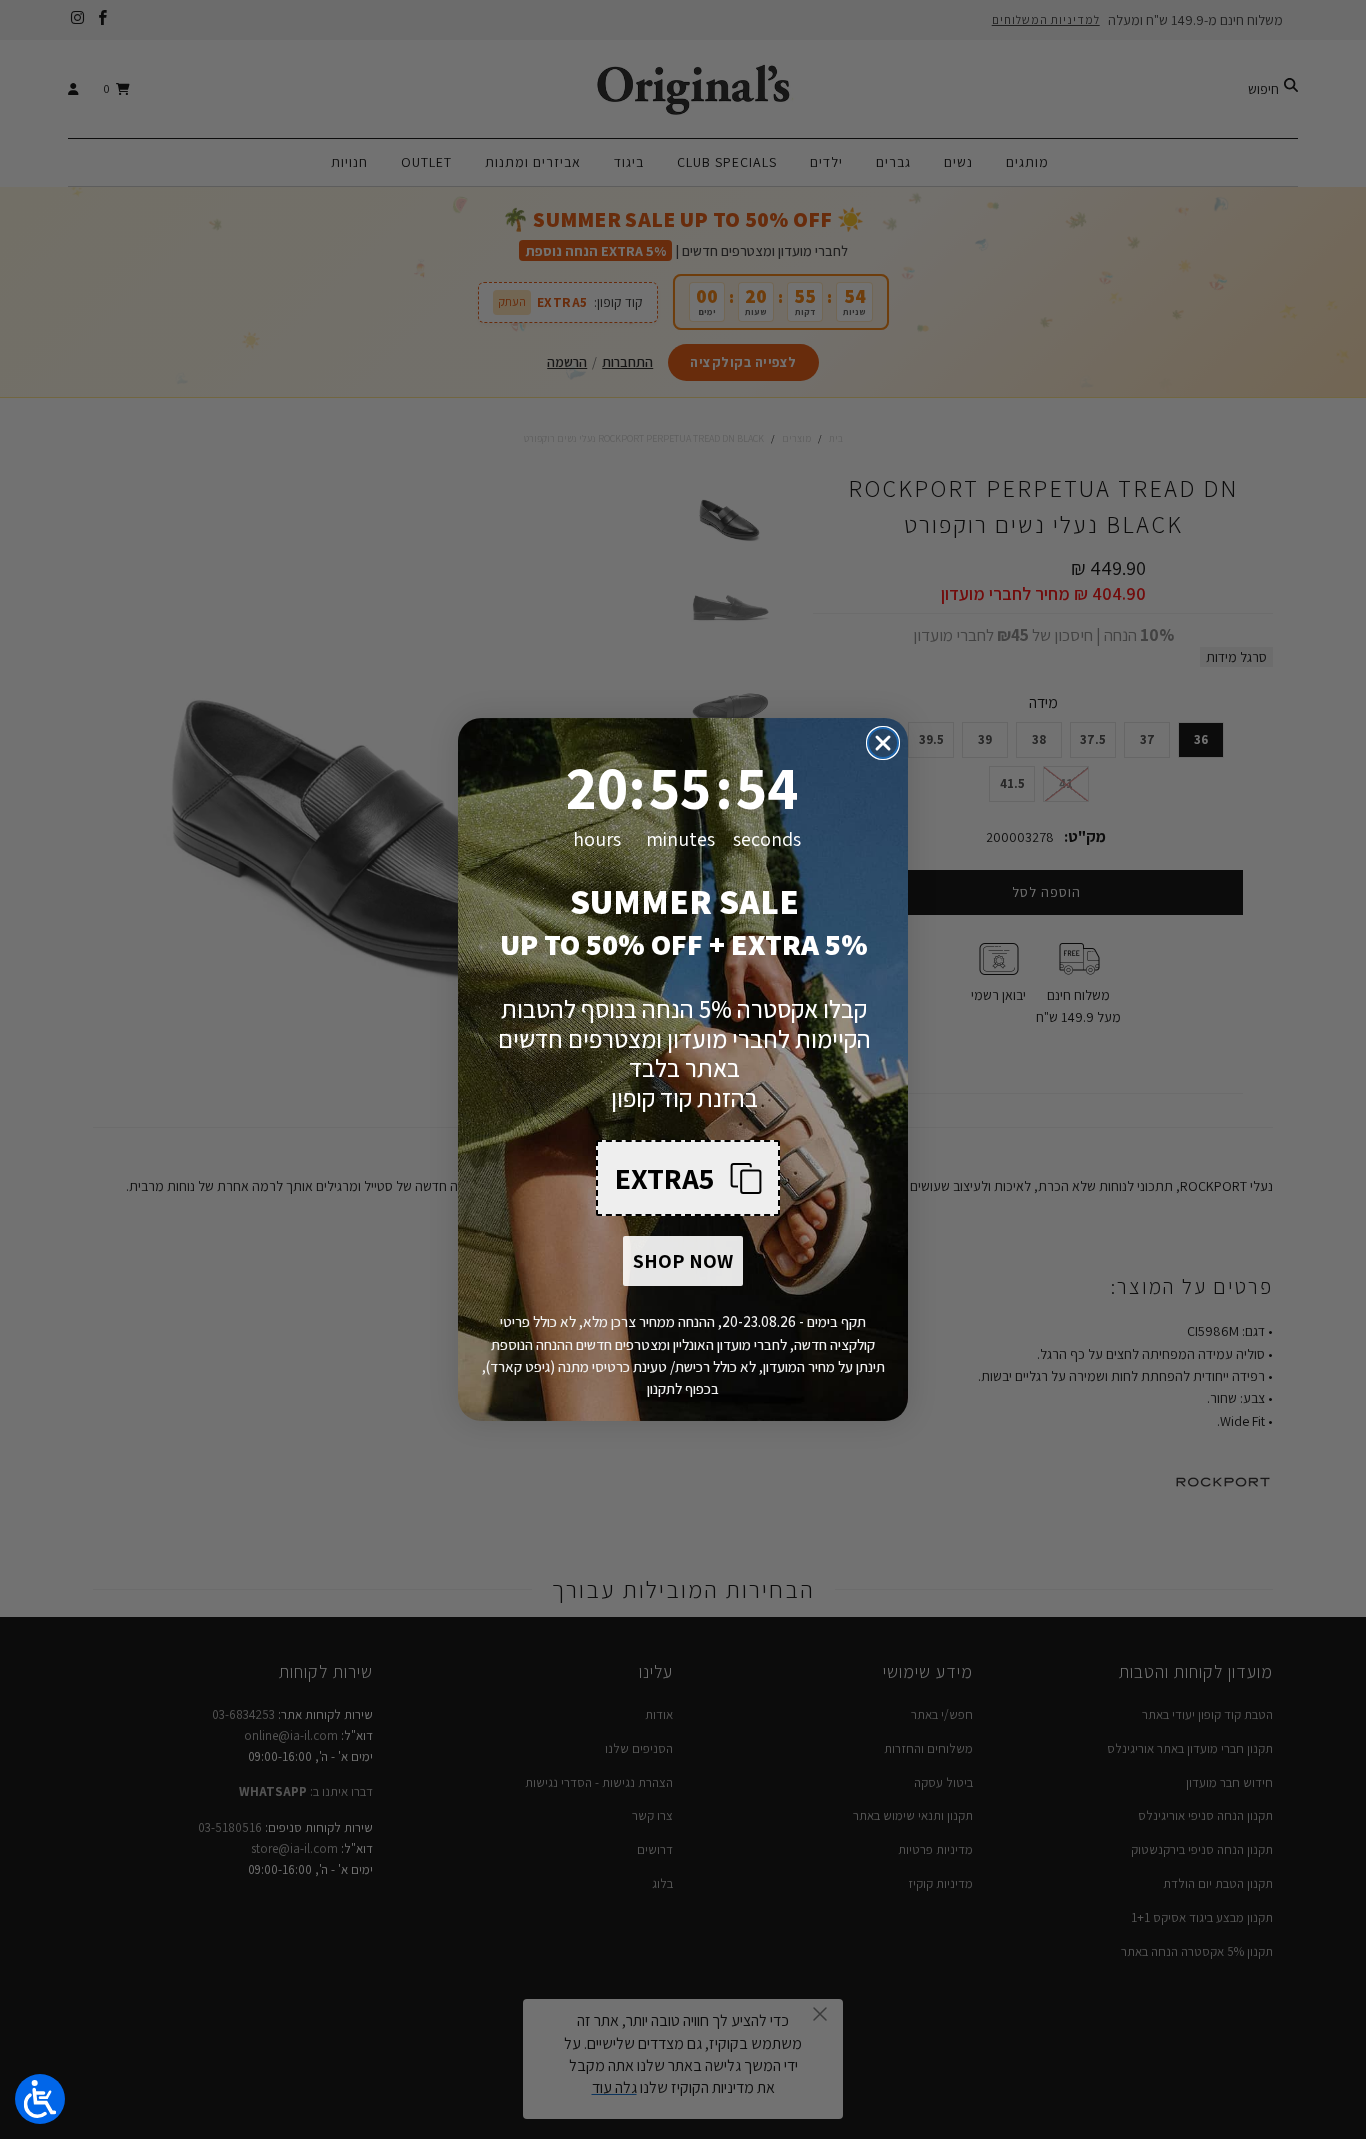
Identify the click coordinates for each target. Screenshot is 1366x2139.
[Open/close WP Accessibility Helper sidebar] (40, 2099)
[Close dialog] (883, 743)
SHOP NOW (683, 1261)
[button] (688, 1178)
